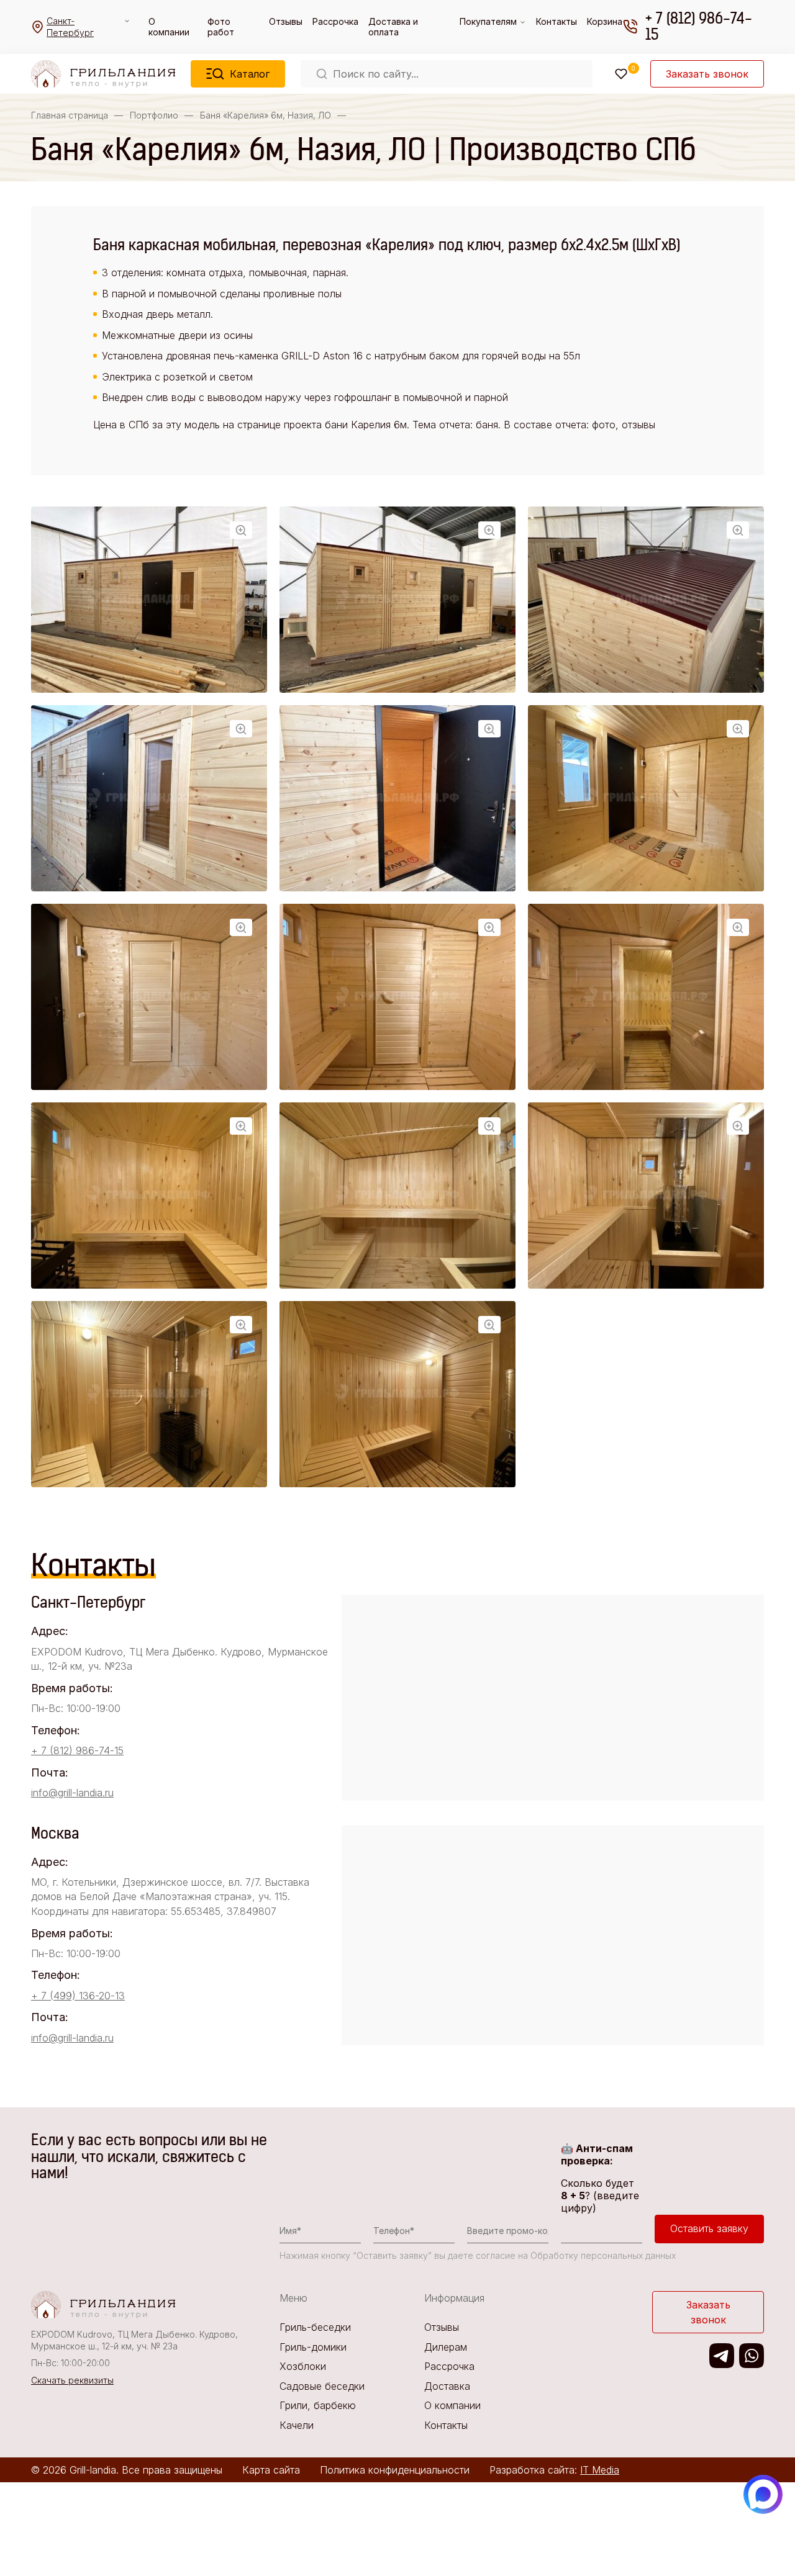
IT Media (600, 2470)
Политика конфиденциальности (395, 2470)
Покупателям (488, 21)
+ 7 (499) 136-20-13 (78, 1996)
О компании (169, 27)
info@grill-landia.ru (72, 1793)
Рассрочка (335, 21)
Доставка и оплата (393, 27)
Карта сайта (271, 2470)
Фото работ (221, 27)
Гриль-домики (313, 2347)
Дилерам (446, 2347)
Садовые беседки (322, 2386)
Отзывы (286, 21)
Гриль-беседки (315, 2327)
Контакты (556, 21)
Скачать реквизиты (72, 2380)
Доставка (447, 2386)
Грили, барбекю (318, 2405)
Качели (297, 2425)
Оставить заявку (709, 2228)
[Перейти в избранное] (621, 74)
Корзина (605, 21)
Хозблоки (303, 2366)
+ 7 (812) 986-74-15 (699, 27)
